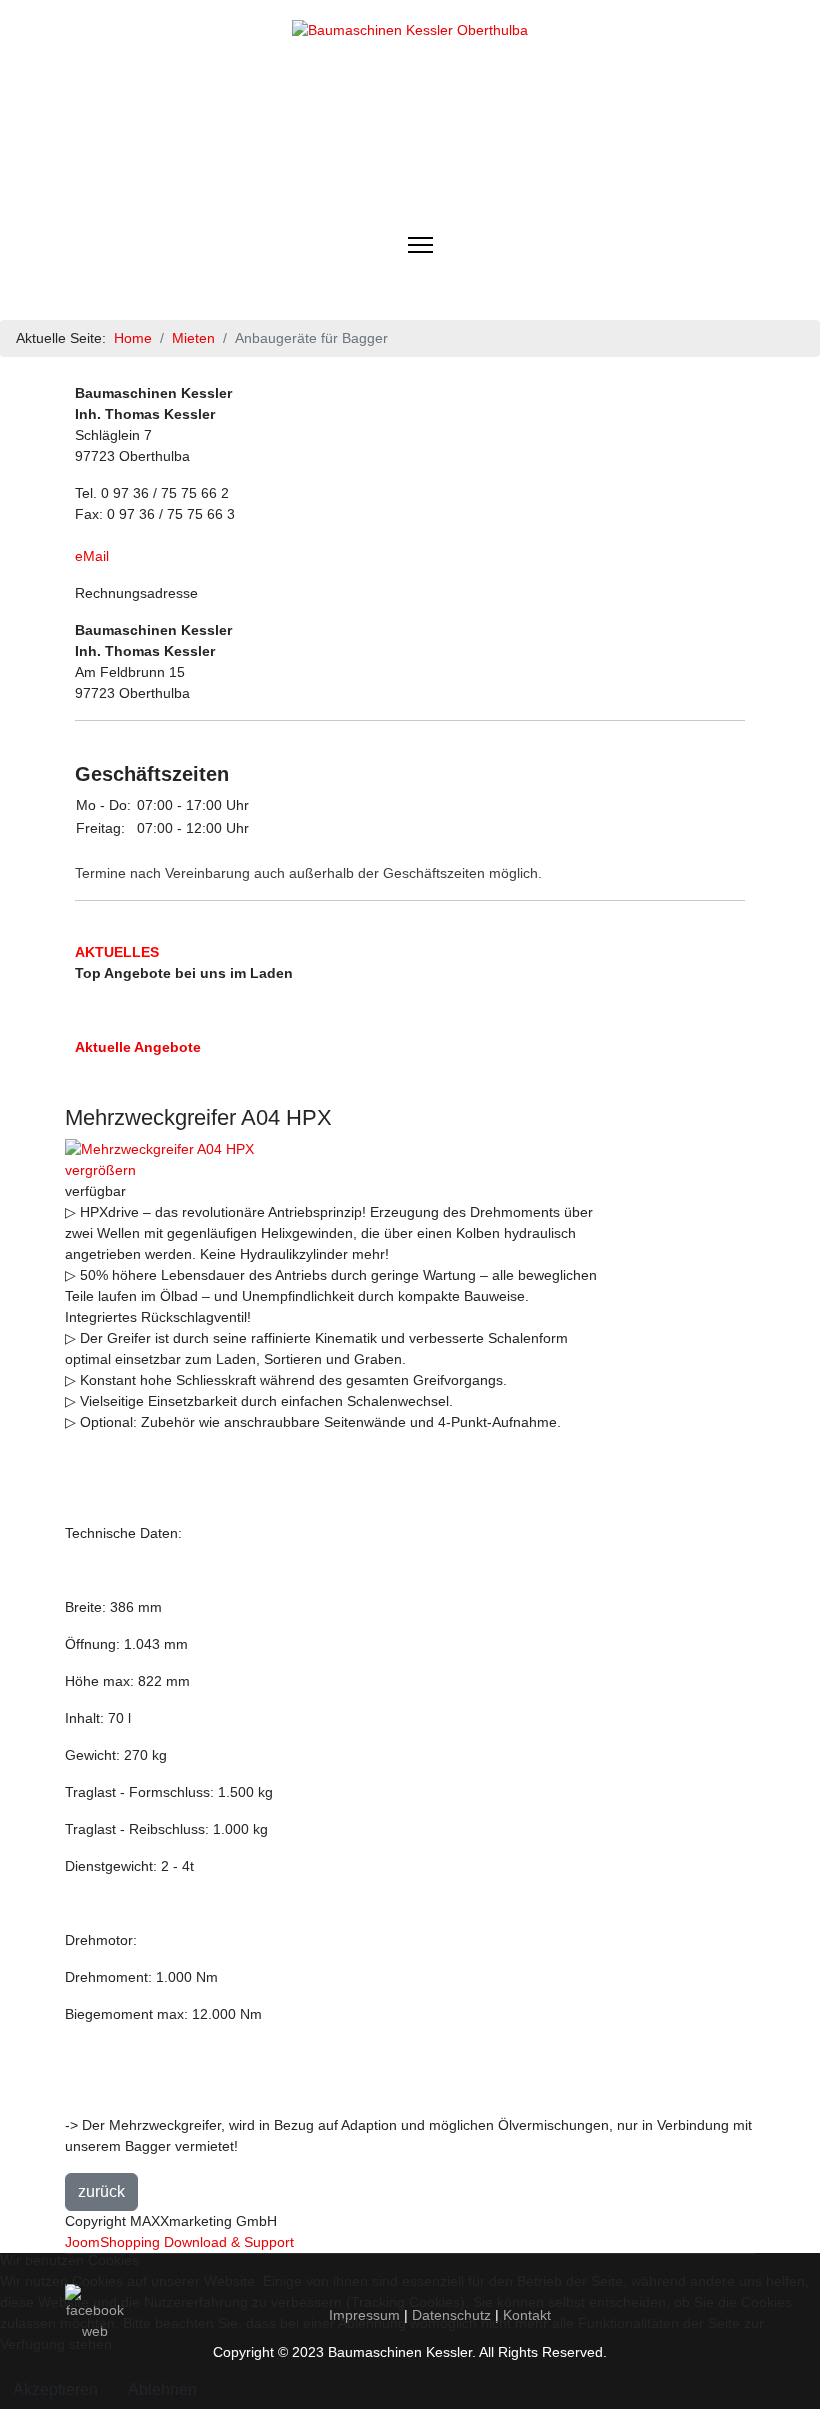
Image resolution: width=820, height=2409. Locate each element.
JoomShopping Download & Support (179, 2242)
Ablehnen (162, 2389)
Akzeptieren (55, 2389)
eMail (92, 556)
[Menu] (420, 245)
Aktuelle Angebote (138, 1047)
